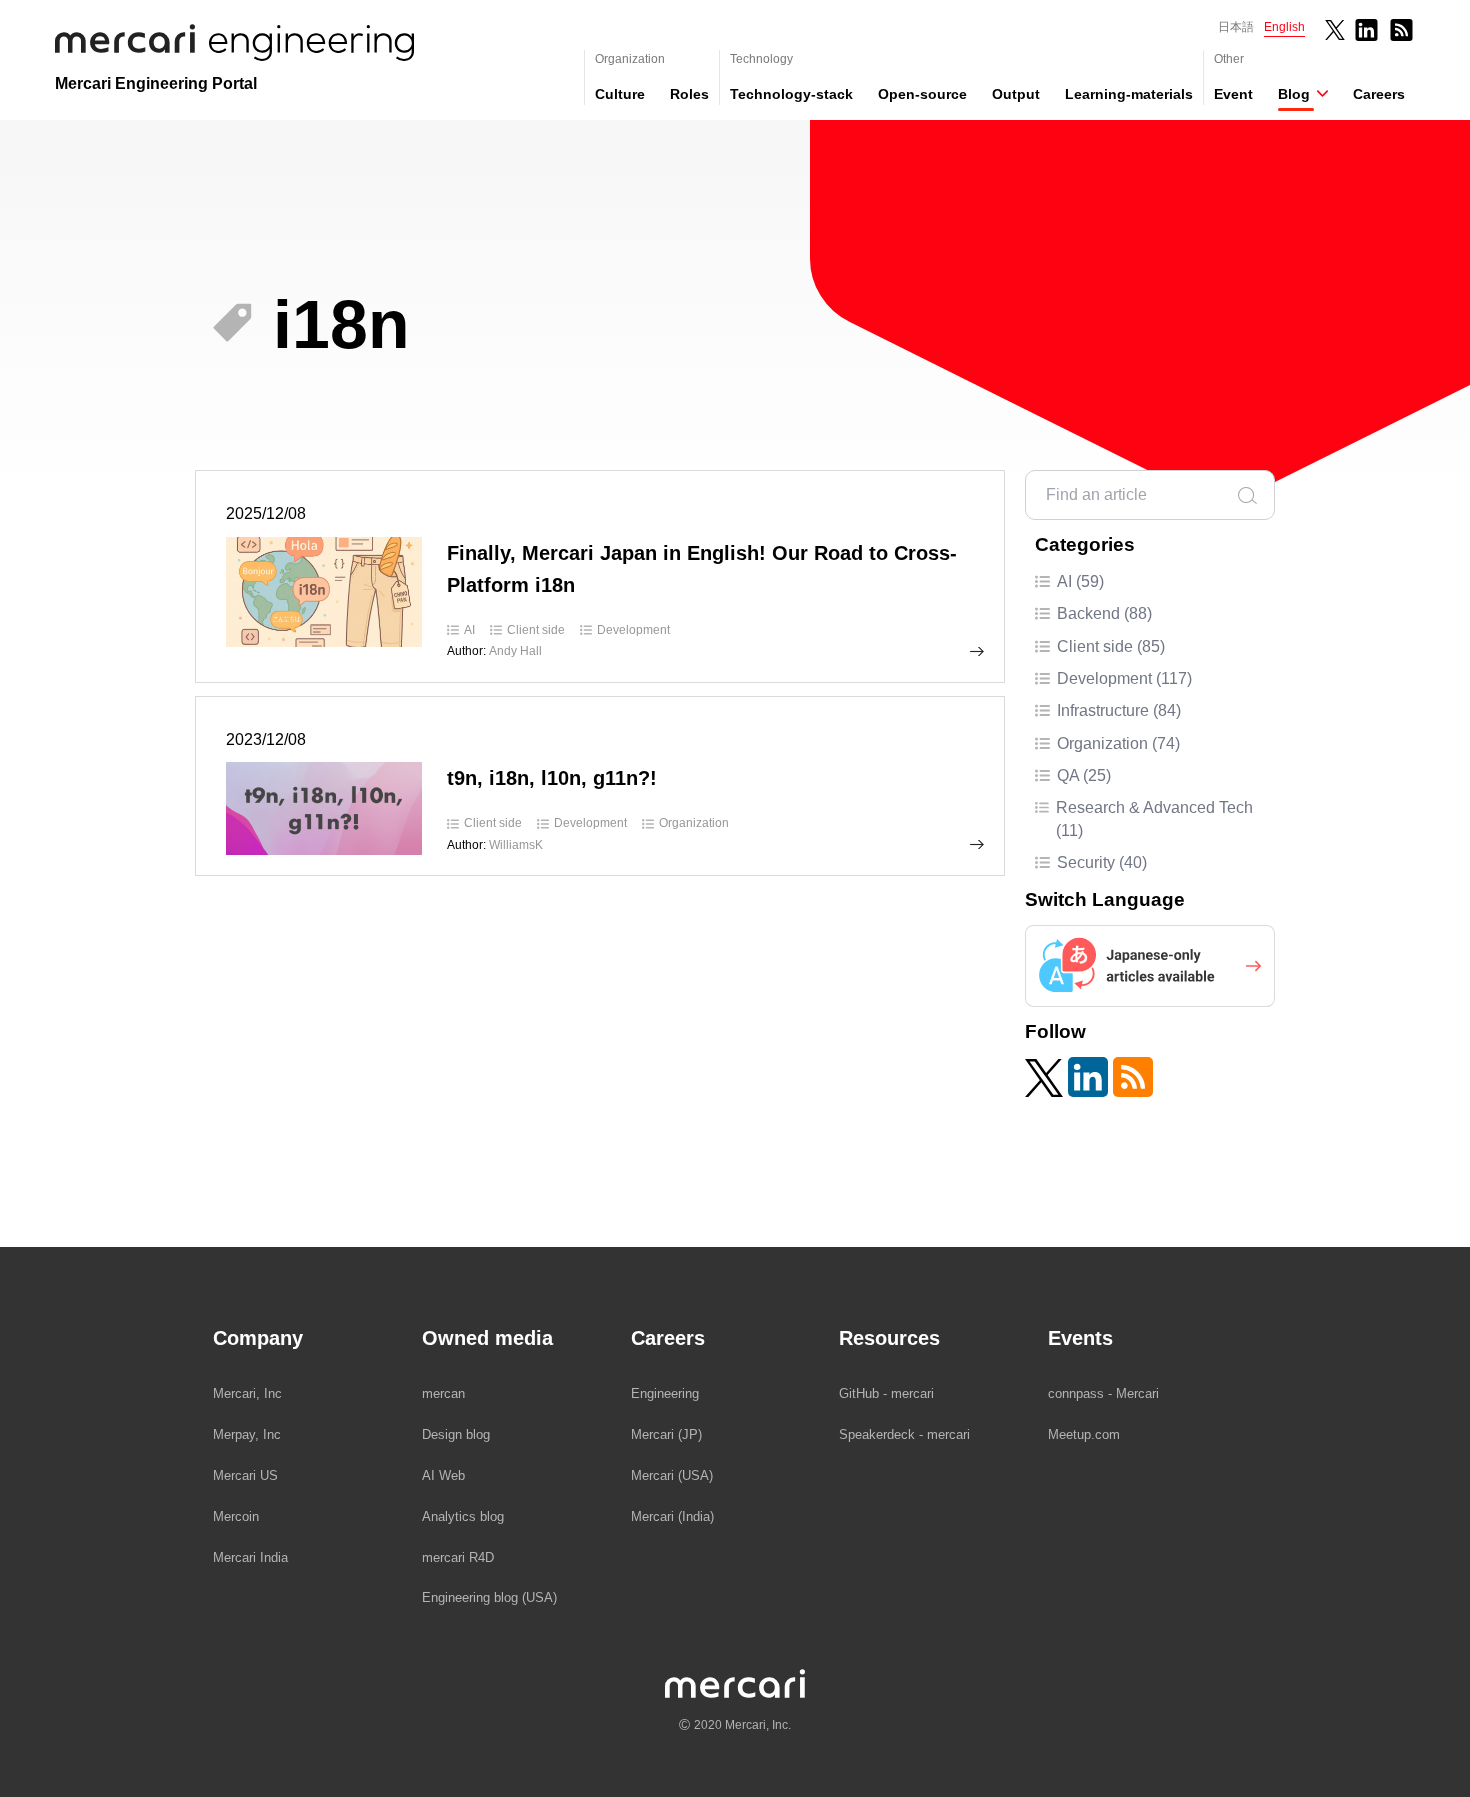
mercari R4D (458, 1557)
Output (1016, 94)
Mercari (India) (672, 1516)
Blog (1294, 94)
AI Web (443, 1475)
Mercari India (250, 1557)
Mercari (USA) (672, 1475)
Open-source (922, 94)
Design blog (456, 1434)
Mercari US (245, 1475)
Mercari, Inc (247, 1393)
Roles (689, 94)
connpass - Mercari (1103, 1393)
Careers (1379, 94)
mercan (443, 1393)
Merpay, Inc (247, 1434)
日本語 (1236, 27)
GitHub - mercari (886, 1393)
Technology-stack (791, 94)
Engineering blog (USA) (489, 1597)
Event (1233, 94)
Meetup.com (1084, 1434)
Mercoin (236, 1516)
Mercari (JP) (666, 1434)
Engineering (665, 1393)
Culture (620, 94)
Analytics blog (463, 1516)
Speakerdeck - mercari (904, 1434)
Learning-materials (1129, 94)
